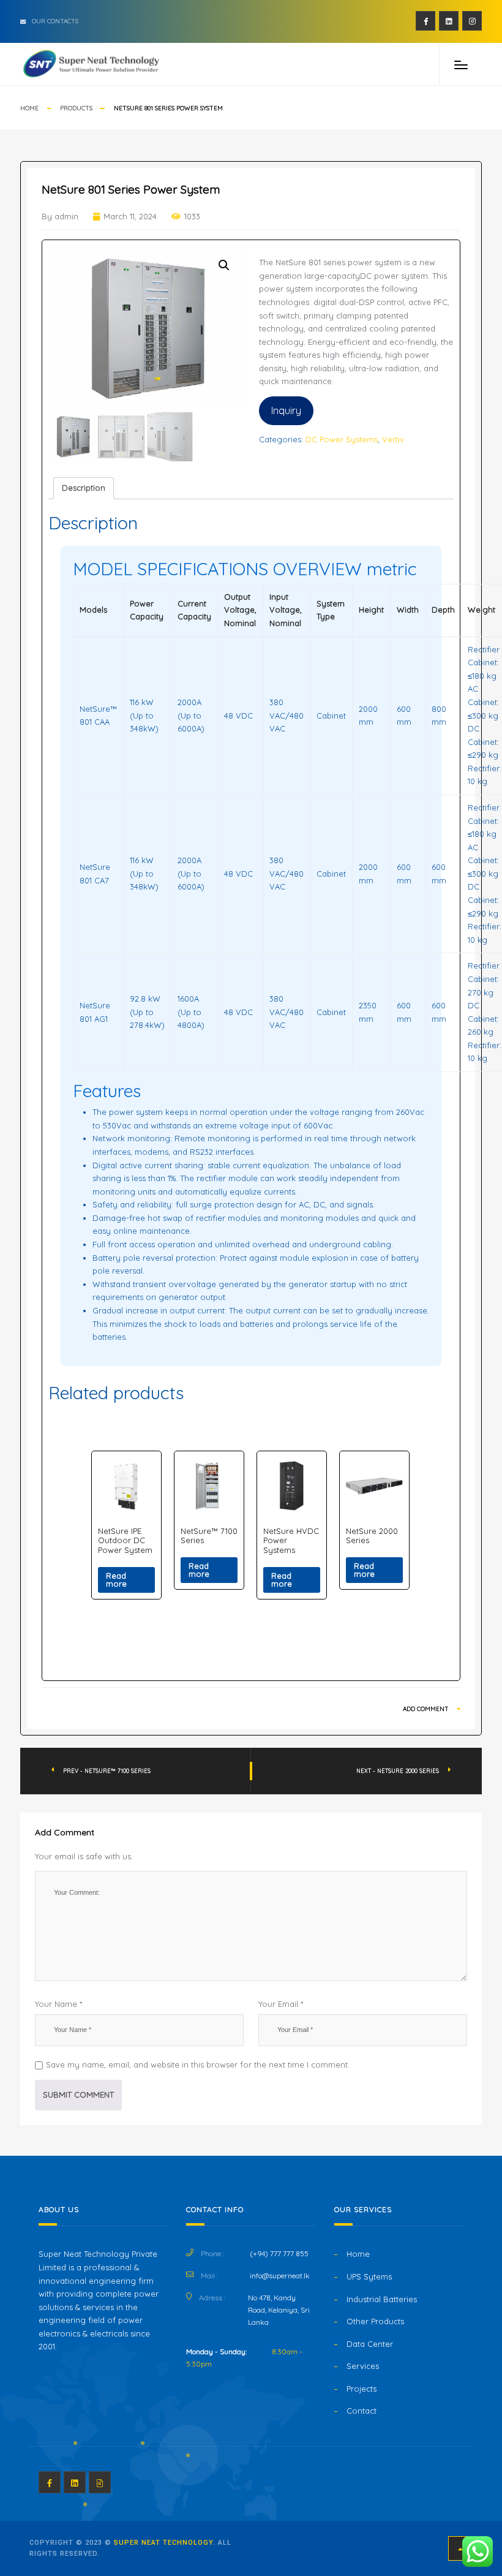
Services (363, 2366)
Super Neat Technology (163, 2543)
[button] (224, 265)
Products (76, 108)
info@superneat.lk (280, 2276)
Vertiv (393, 439)
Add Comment (427, 1709)
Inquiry (286, 410)
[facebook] (425, 21)
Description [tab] (84, 488)
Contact (362, 2411)
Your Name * (58, 2004)
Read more (116, 1580)
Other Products (375, 2321)
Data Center (370, 2344)
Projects (362, 2389)
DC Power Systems (342, 439)
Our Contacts (55, 21)
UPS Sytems (369, 2276)
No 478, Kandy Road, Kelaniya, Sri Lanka (279, 2310)
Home (29, 108)
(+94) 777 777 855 (279, 2253)
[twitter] (449, 21)
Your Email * (281, 2004)
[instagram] (472, 21)
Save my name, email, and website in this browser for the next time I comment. (198, 2064)
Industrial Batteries (382, 2299)
